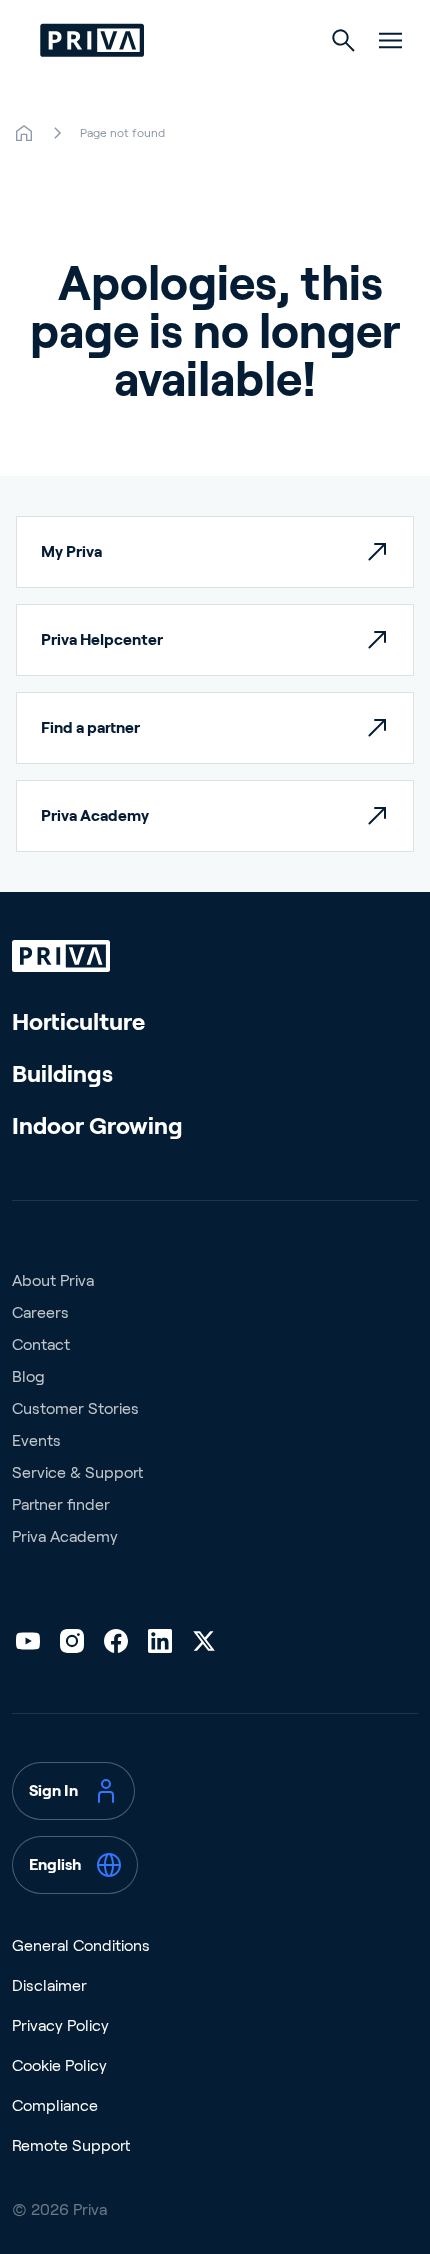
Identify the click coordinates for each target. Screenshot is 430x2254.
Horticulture (78, 1021)
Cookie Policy (59, 2065)
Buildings (62, 1073)
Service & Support (77, 1472)
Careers (40, 1312)
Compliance (55, 2105)
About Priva (53, 1280)
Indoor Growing (97, 1125)
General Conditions (81, 1945)
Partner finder (61, 1504)
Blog (28, 1376)
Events (36, 1440)
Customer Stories (75, 1408)
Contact (41, 1344)
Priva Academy (65, 1536)
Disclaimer (49, 1985)
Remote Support (71, 2145)
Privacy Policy (60, 2025)
